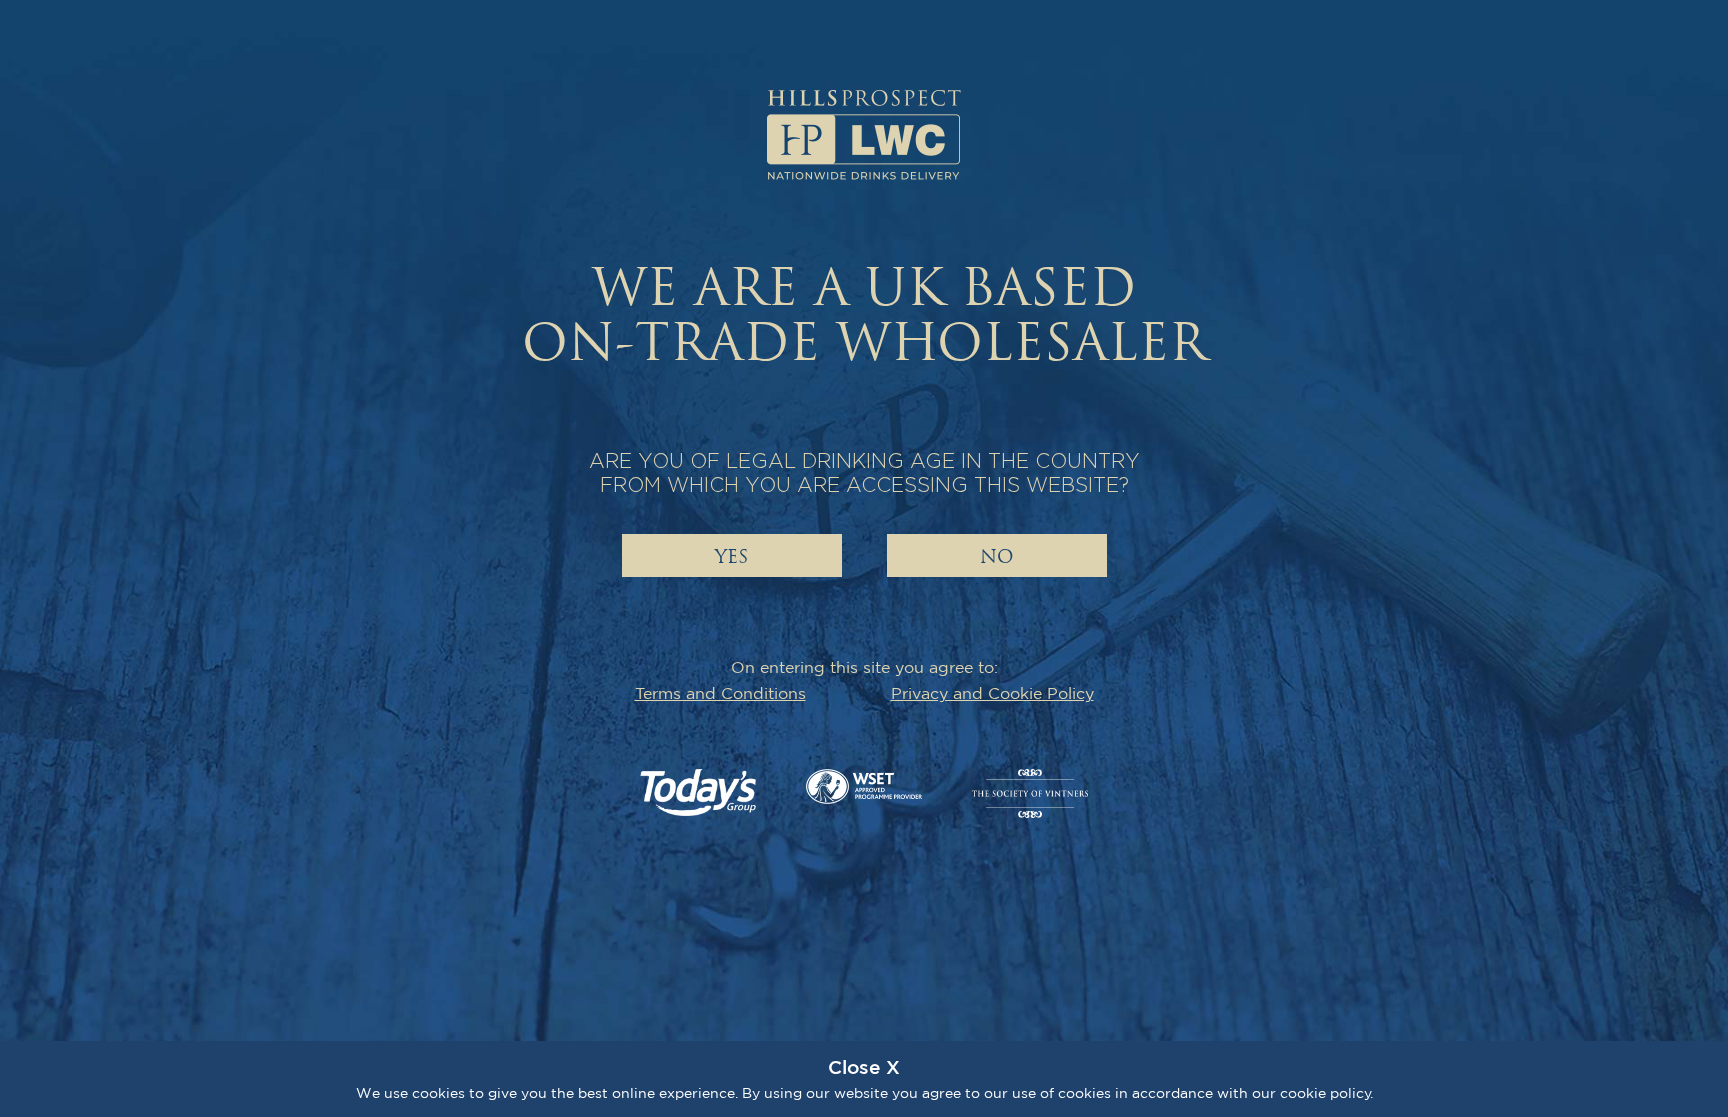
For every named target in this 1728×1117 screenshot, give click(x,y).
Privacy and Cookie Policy (992, 693)
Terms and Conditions (720, 693)
